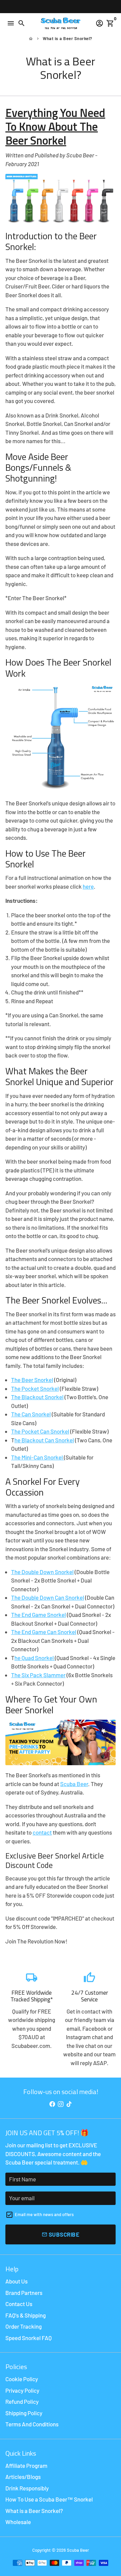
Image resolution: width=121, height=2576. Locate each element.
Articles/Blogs (23, 2477)
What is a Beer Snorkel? (68, 38)
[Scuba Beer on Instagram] (61, 2104)
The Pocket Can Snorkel (40, 1431)
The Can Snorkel (31, 1414)
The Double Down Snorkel (42, 1572)
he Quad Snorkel (35, 1658)
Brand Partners (24, 2293)
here (88, 886)
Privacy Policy (22, 2390)
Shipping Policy (24, 2413)
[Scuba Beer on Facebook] (52, 2104)
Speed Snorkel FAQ (29, 2338)
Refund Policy (22, 2401)
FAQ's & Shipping (26, 2315)
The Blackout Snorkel (37, 1397)
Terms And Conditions (32, 2424)
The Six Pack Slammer (38, 1675)
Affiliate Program (26, 2465)
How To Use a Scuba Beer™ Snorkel (49, 2499)
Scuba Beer (74, 1784)
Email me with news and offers (44, 2214)
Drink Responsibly (27, 2488)
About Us (16, 2281)
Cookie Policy (22, 2379)
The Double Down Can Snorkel (48, 1597)
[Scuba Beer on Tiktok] (69, 2104)
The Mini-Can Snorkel (37, 1457)
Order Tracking (24, 2326)
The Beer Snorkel (32, 1380)
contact (42, 1832)
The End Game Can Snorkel (44, 1632)
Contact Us (19, 2304)
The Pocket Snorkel (35, 1388)
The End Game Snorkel (38, 1615)
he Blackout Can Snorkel (44, 1440)
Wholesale (18, 2522)
